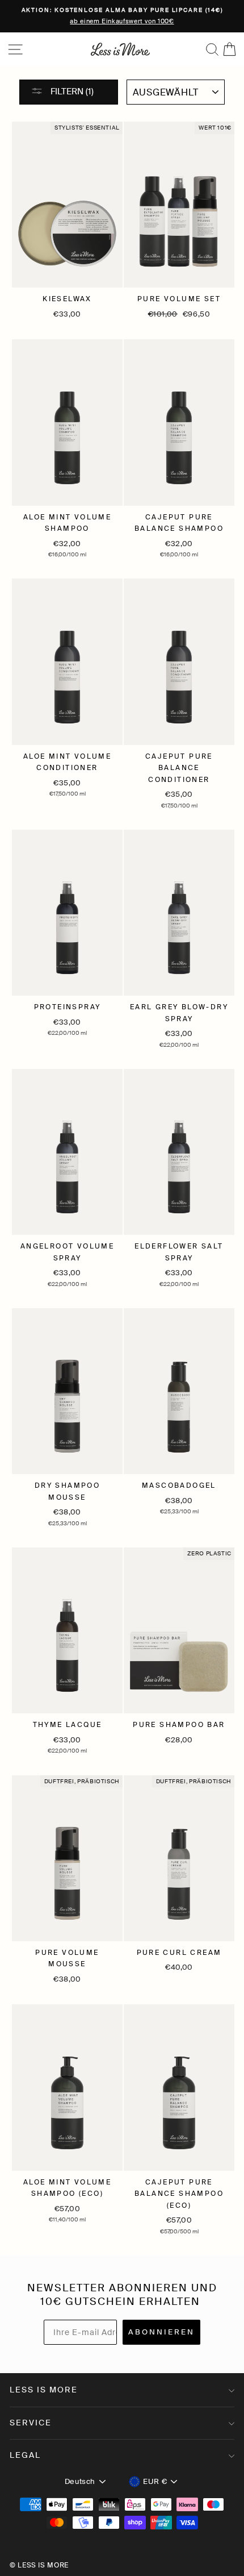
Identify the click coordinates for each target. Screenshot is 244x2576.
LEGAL (25, 2455)
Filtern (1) (71, 91)
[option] (122, 16)
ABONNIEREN (161, 2332)
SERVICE (31, 2423)
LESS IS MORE (44, 2390)
